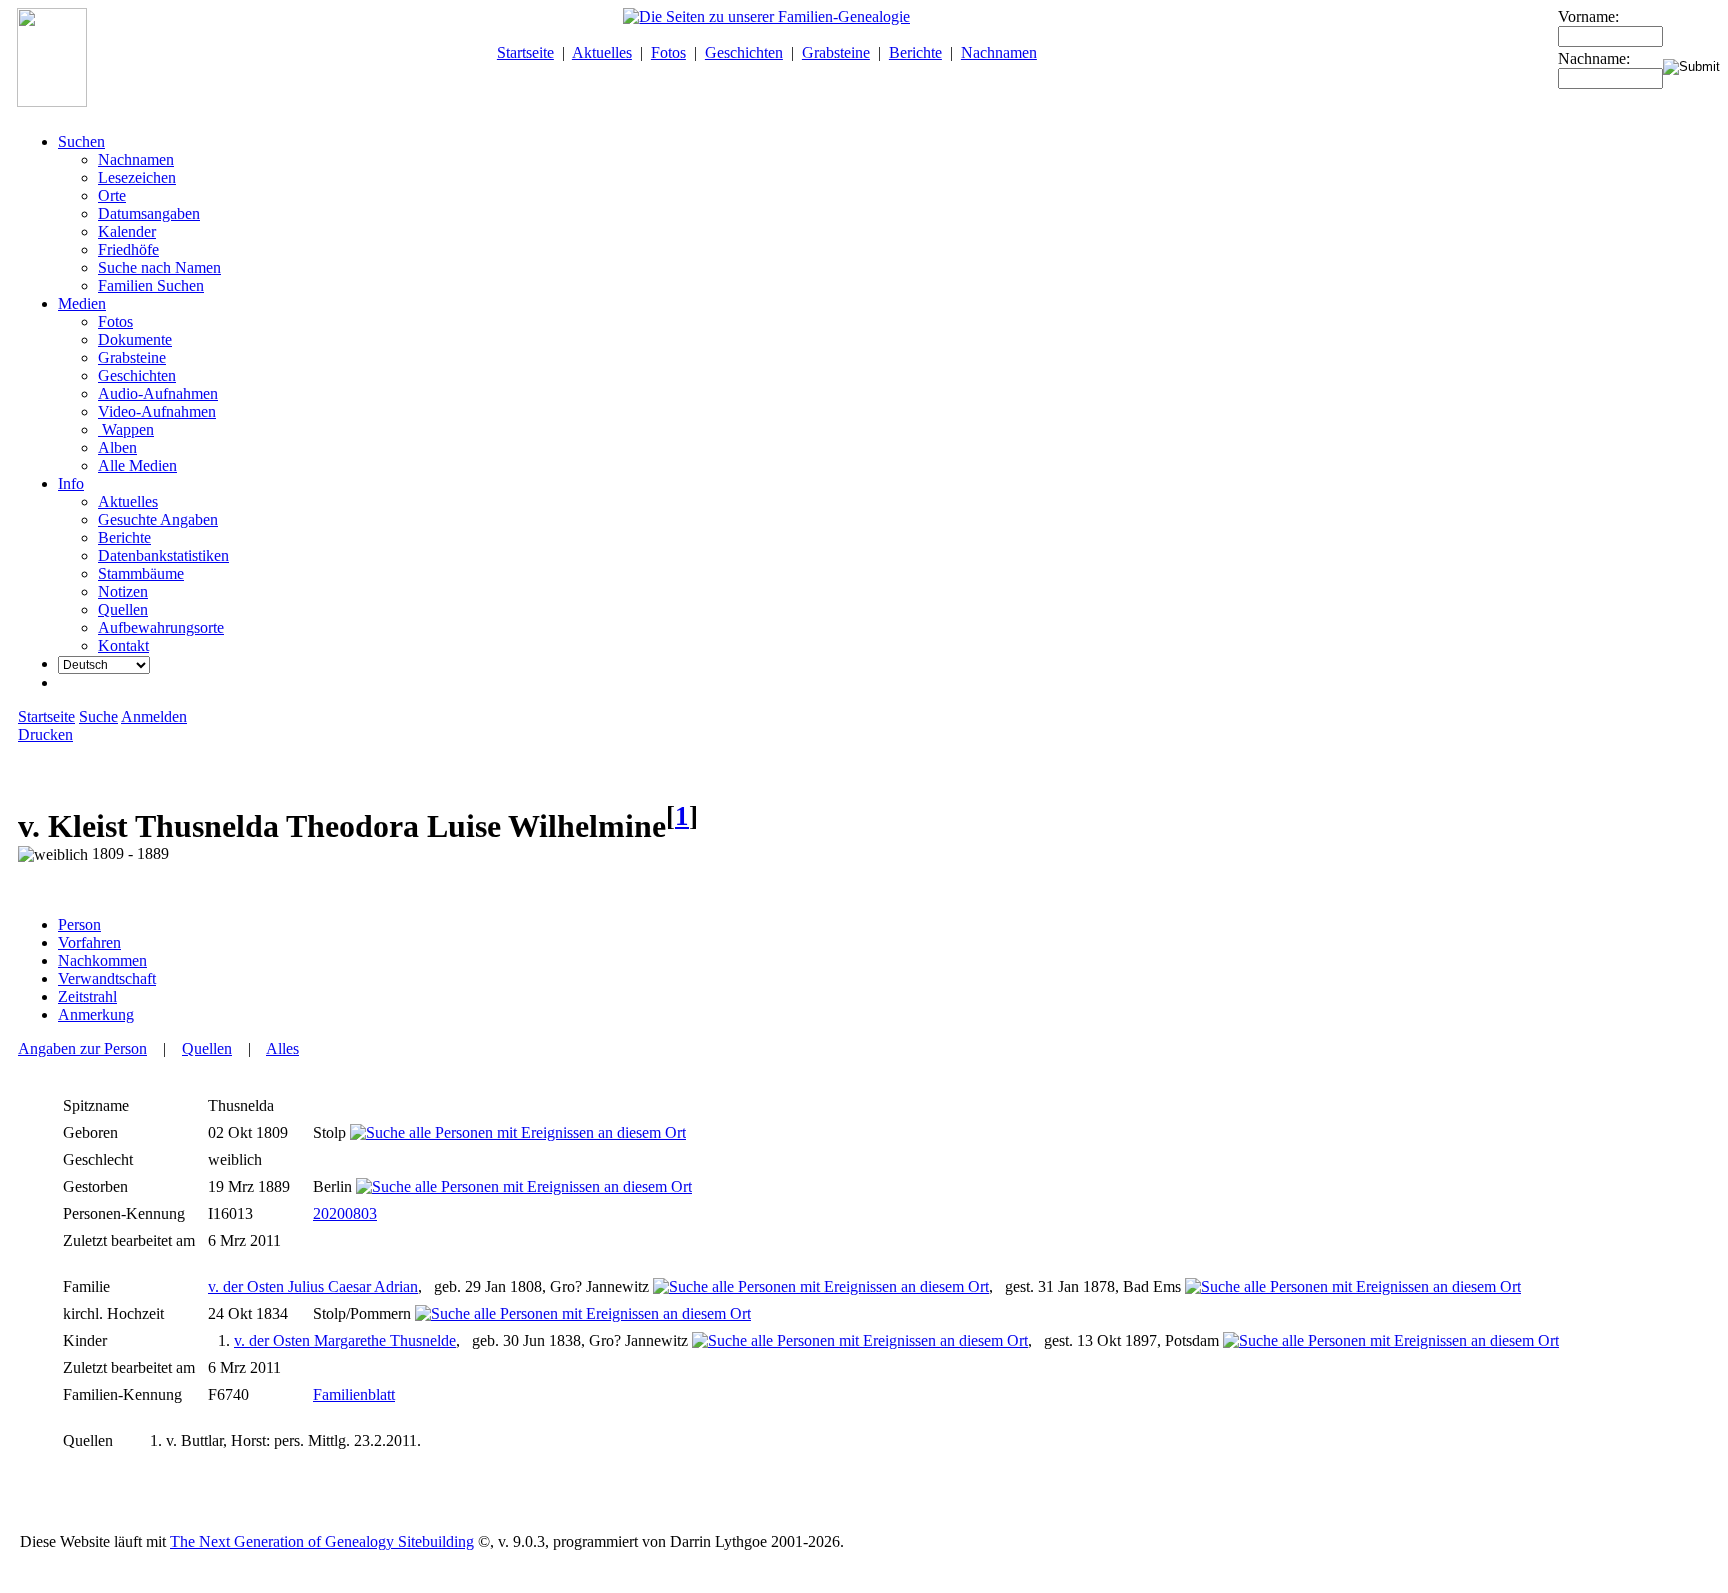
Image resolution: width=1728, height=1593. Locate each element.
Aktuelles (602, 52)
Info (71, 483)
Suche (98, 716)
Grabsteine (836, 52)
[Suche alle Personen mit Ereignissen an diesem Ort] (518, 1132)
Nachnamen (999, 52)
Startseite (525, 52)
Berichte (915, 52)
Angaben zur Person (82, 1048)
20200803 (345, 1213)
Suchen (81, 141)
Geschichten (744, 52)
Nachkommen (102, 960)
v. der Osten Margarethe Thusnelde (345, 1340)
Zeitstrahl (87, 996)
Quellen (207, 1048)
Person (79, 924)
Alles (282, 1048)
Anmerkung (96, 1014)
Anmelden (154, 716)
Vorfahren (89, 942)
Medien (82, 303)
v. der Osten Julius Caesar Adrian (313, 1286)
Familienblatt (354, 1394)
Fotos (668, 52)
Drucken (45, 734)
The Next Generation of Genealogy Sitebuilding (322, 1541)
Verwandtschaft (107, 978)
